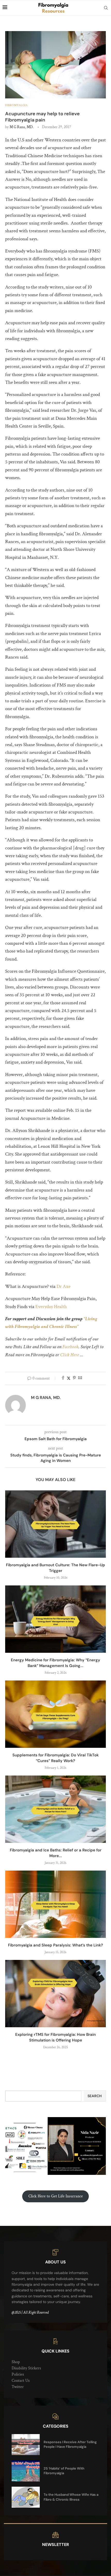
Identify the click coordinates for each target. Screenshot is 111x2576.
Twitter (18, 2387)
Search (95, 2096)
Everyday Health (51, 1307)
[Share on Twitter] (69, 1378)
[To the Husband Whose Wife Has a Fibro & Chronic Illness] (26, 2497)
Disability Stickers (26, 2368)
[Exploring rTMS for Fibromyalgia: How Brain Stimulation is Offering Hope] (55, 1994)
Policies (18, 2374)
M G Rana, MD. (22, 127)
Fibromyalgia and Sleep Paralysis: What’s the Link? (55, 1945)
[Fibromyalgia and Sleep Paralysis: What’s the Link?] (55, 1904)
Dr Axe (64, 1286)
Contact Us (21, 2381)
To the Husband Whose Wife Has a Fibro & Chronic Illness (71, 2497)
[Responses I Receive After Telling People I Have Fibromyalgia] (26, 2445)
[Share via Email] (80, 1378)
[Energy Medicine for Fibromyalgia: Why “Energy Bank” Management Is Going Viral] (55, 1619)
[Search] (106, 8)
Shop (16, 2362)
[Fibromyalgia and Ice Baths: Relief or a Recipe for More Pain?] (55, 1809)
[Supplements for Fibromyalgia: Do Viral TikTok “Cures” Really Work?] (55, 1714)
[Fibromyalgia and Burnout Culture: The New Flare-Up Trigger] (55, 1524)
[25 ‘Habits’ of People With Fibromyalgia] (26, 2471)
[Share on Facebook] (63, 1378)
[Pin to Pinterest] (74, 1378)
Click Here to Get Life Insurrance (56, 2196)
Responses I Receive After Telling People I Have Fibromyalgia (70, 2444)
